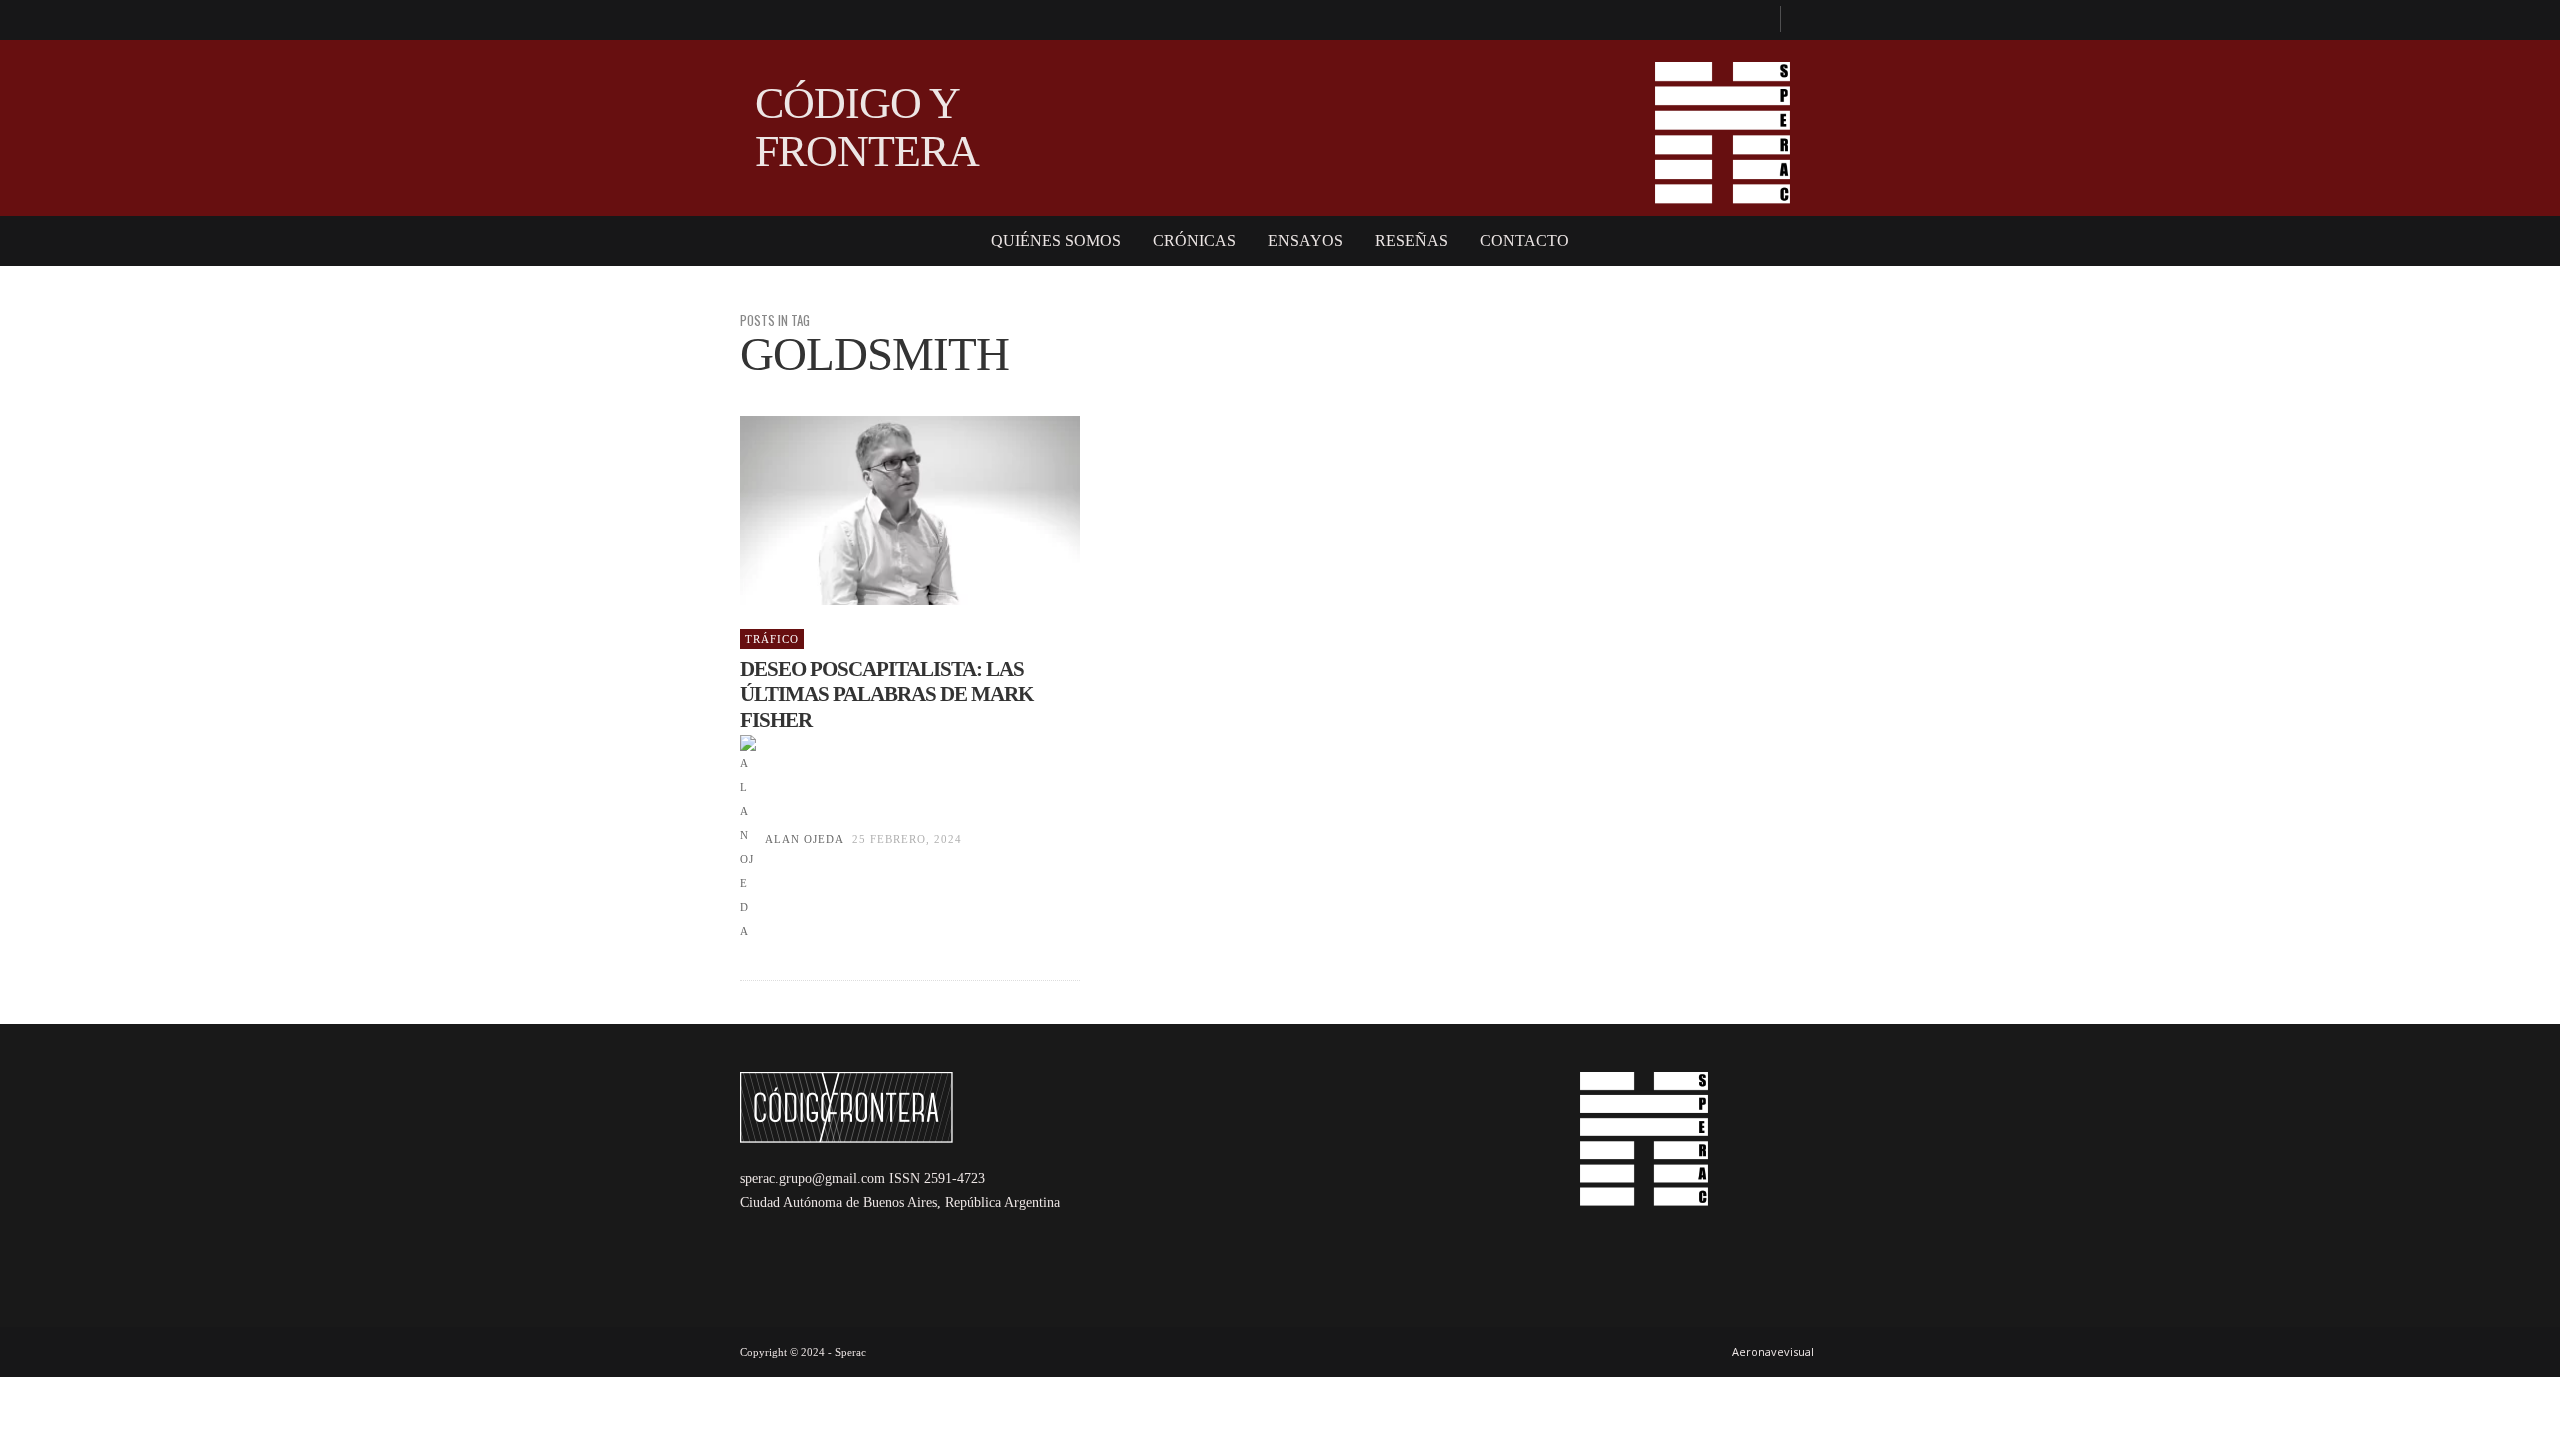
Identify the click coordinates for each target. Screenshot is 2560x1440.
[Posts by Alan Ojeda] (748, 839)
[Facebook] (1756, 20)
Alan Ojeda (804, 839)
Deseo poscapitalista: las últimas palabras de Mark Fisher (886, 694)
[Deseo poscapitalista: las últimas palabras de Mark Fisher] (878, 511)
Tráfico (772, 639)
